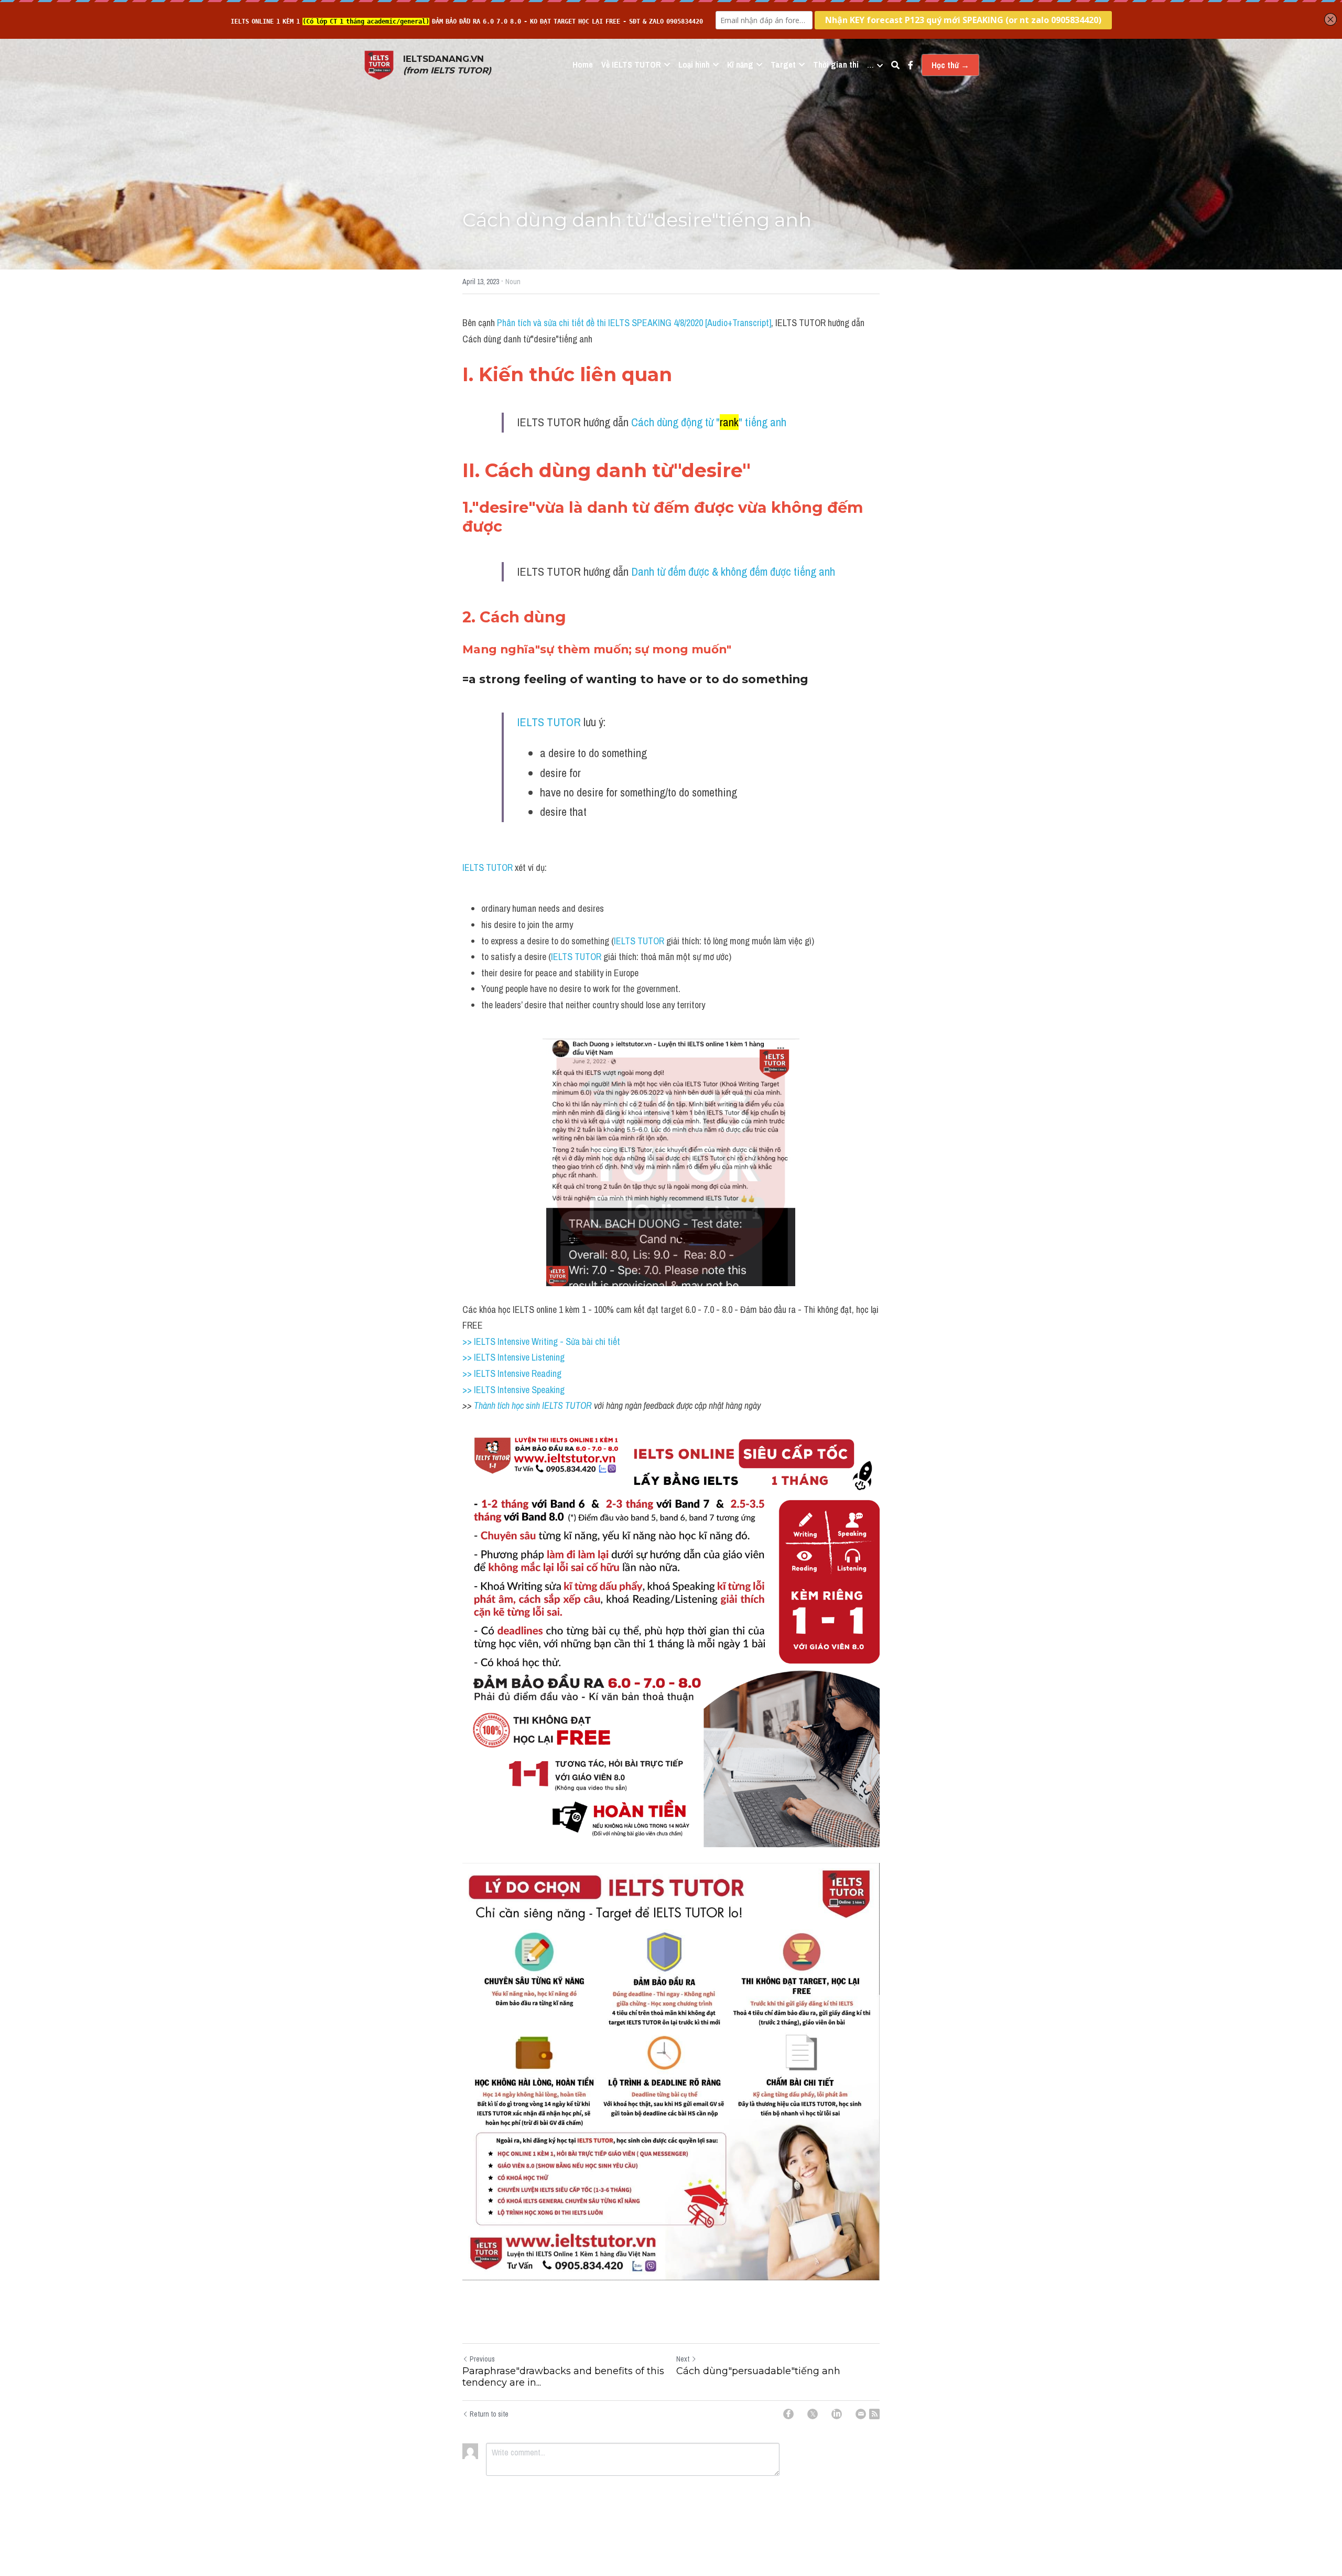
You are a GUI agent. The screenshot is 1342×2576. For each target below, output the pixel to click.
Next (683, 2359)
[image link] (379, 64)
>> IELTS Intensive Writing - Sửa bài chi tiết (541, 1341)
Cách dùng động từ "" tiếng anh (709, 422)
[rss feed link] (874, 2414)
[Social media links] (911, 65)
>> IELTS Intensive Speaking (513, 1390)
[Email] (861, 2414)
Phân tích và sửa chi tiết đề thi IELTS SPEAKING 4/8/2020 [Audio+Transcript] (634, 323)
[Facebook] (788, 2414)
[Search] (895, 65)
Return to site (489, 2414)
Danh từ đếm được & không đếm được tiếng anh (733, 572)
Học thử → (950, 65)
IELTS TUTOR (549, 722)
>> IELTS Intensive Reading (512, 1373)
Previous (482, 2359)
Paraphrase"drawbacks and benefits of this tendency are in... (563, 2377)
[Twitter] (813, 2414)
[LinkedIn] (837, 2414)
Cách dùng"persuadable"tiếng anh (758, 2371)
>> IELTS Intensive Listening (513, 1357)
